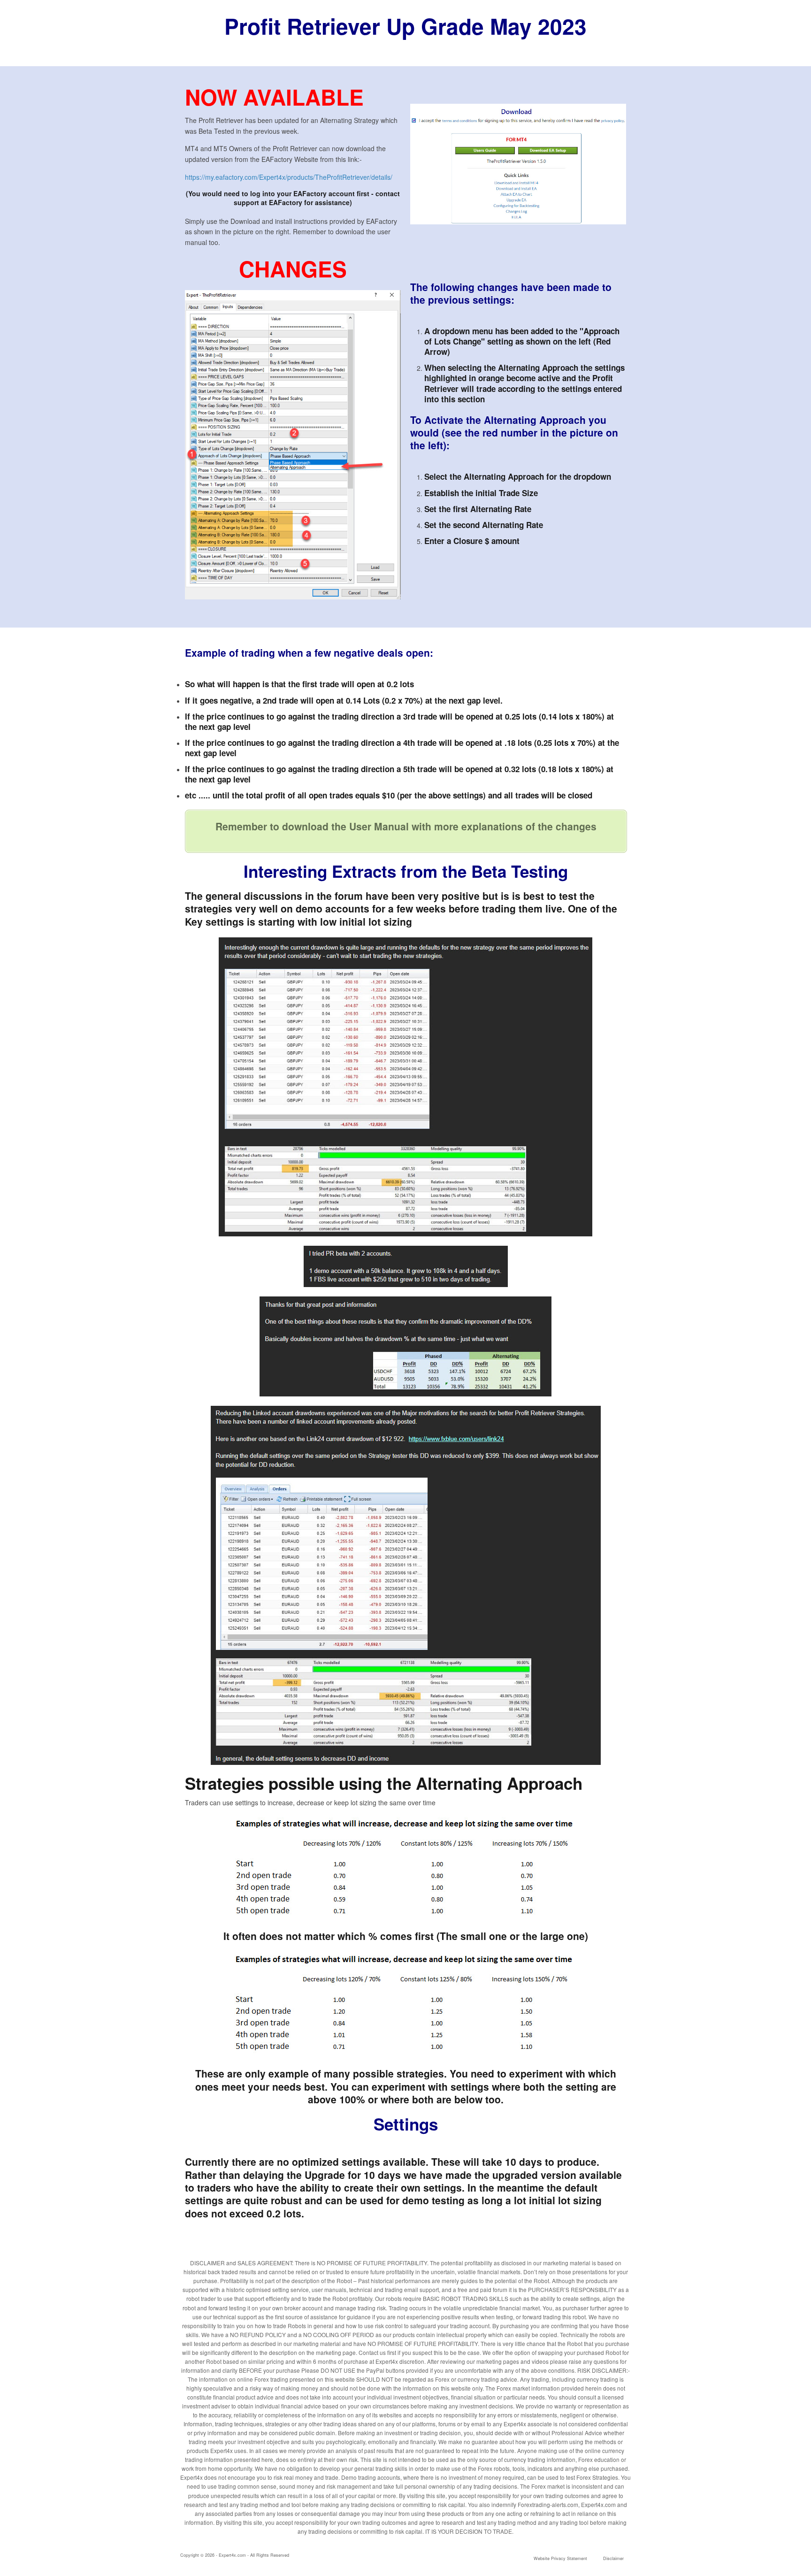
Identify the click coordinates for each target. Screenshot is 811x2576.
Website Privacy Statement (560, 2558)
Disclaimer (613, 2558)
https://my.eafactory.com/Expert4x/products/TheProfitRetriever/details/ (289, 177)
